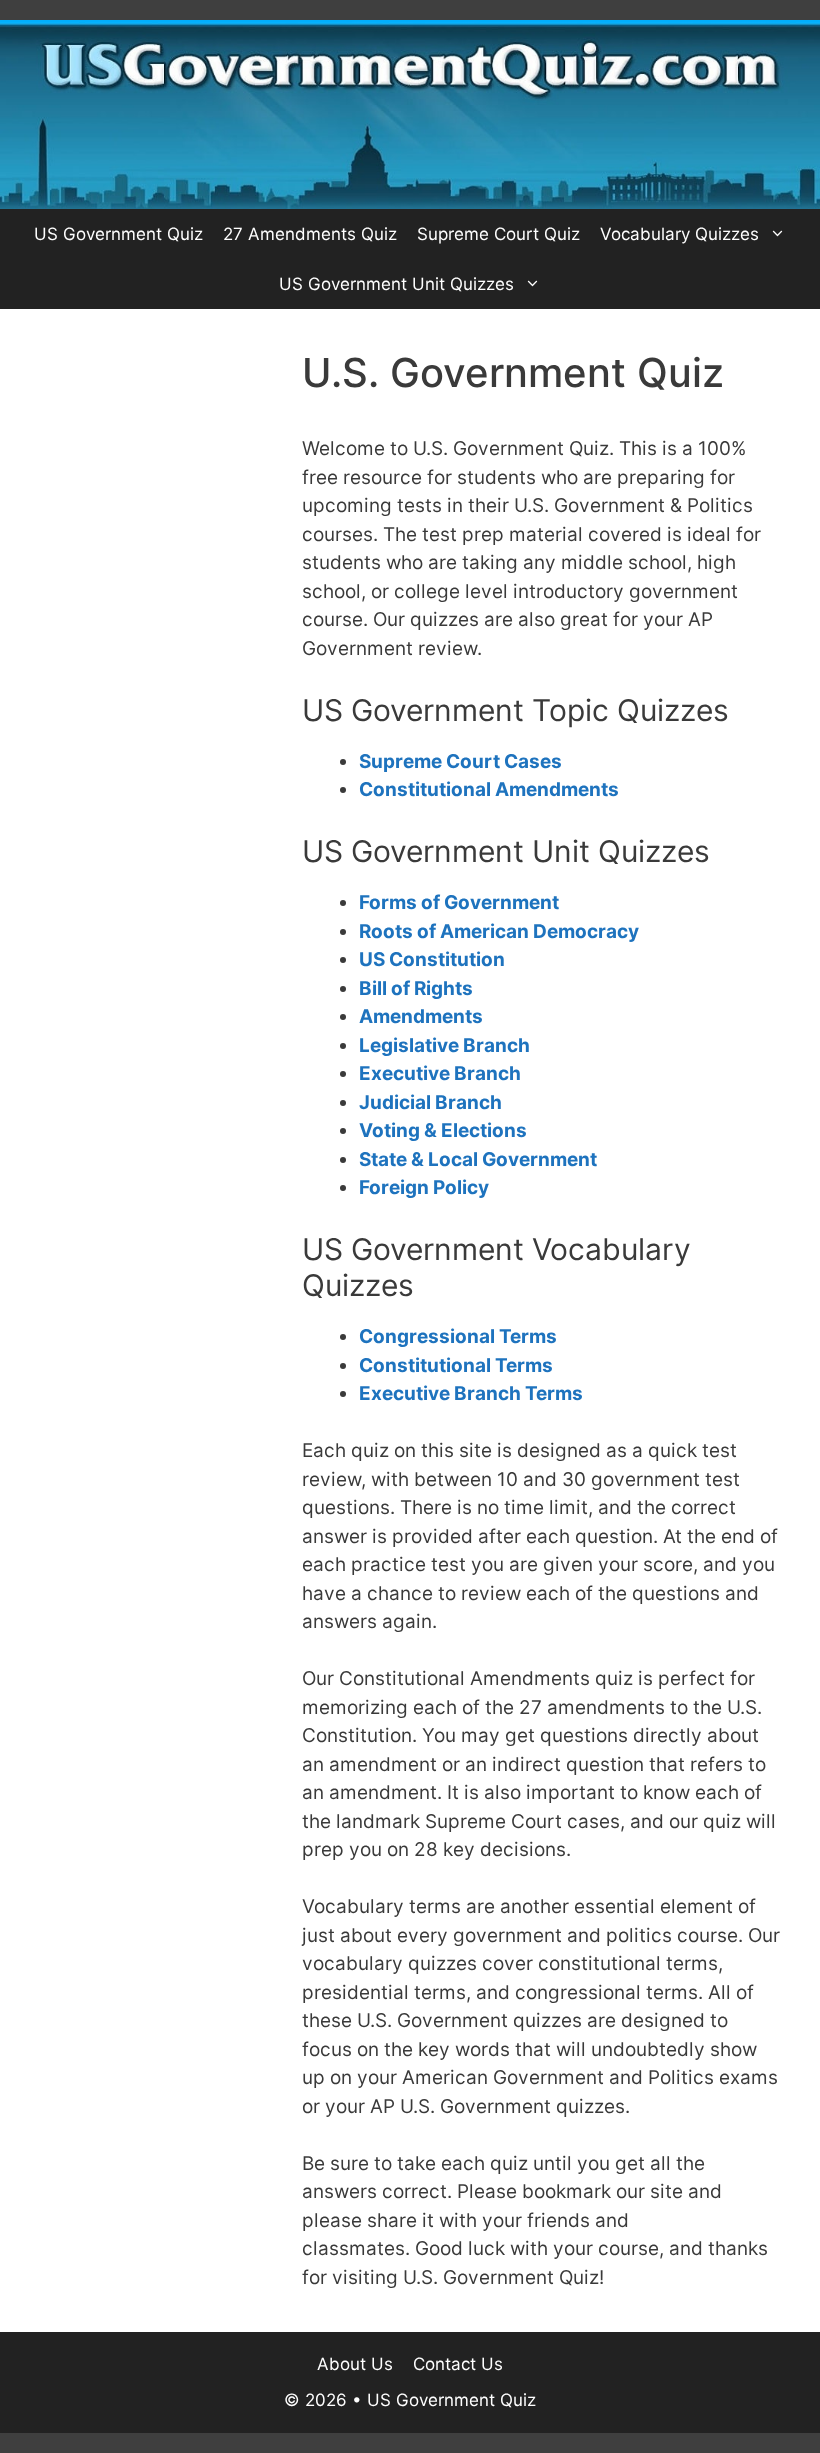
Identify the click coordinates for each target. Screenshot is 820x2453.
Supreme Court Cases (460, 761)
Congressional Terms (458, 1336)
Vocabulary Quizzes (679, 234)
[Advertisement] (151, 449)
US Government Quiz (118, 234)
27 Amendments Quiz (310, 234)
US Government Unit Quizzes (396, 284)
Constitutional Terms (456, 1365)
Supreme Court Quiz (498, 234)
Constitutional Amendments (489, 789)
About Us (355, 2364)
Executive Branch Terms (471, 1393)
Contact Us (458, 2364)
